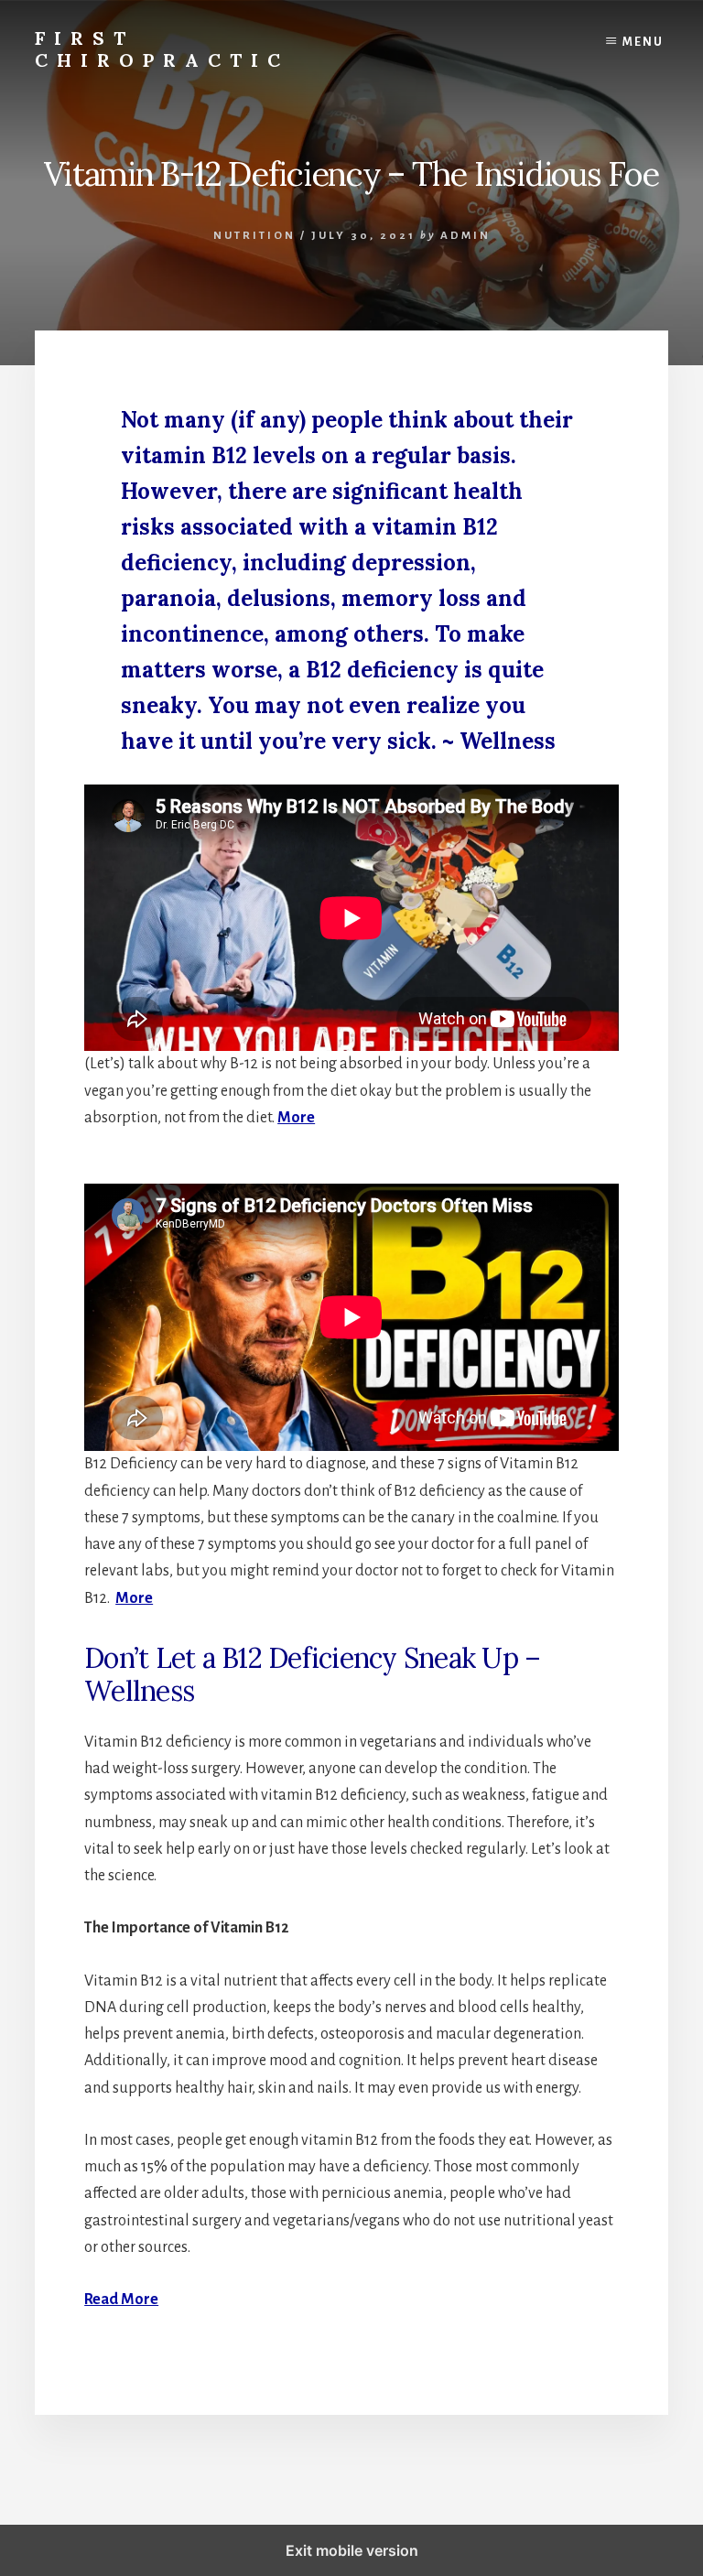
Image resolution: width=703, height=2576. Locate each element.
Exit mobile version (352, 2550)
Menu (643, 42)
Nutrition (254, 236)
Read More (121, 2300)
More (296, 1118)
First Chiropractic (162, 49)
